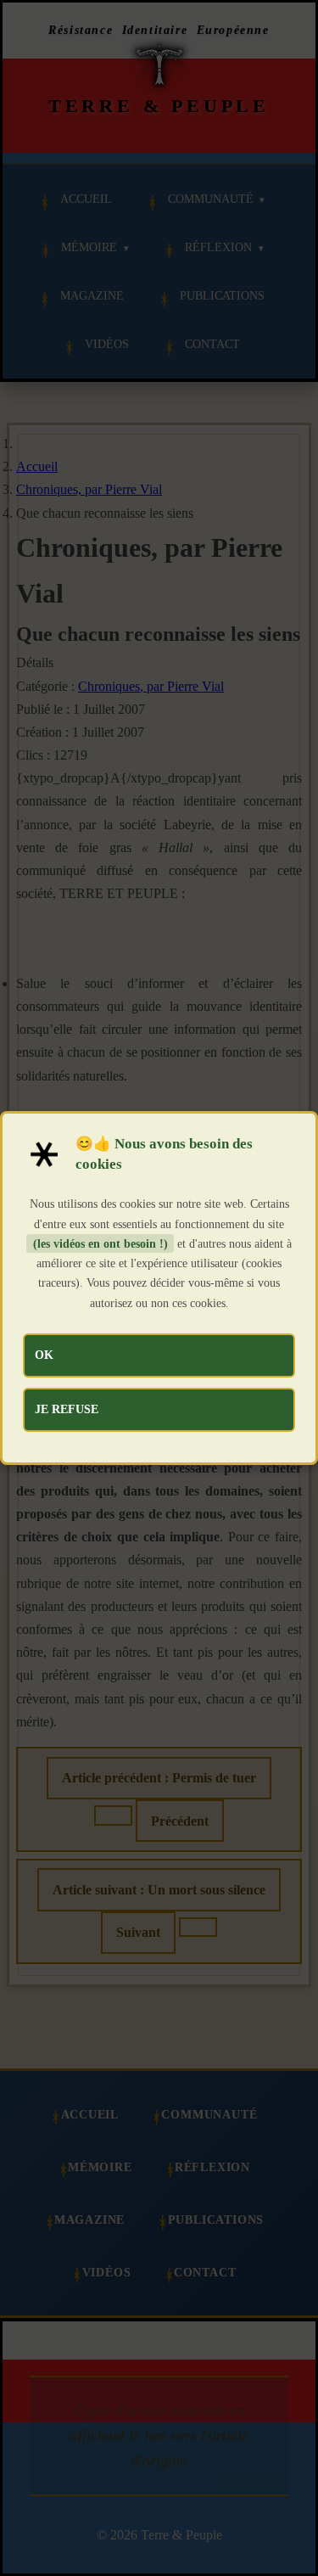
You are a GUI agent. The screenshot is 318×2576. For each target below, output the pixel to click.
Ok (44, 1355)
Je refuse (67, 1409)
